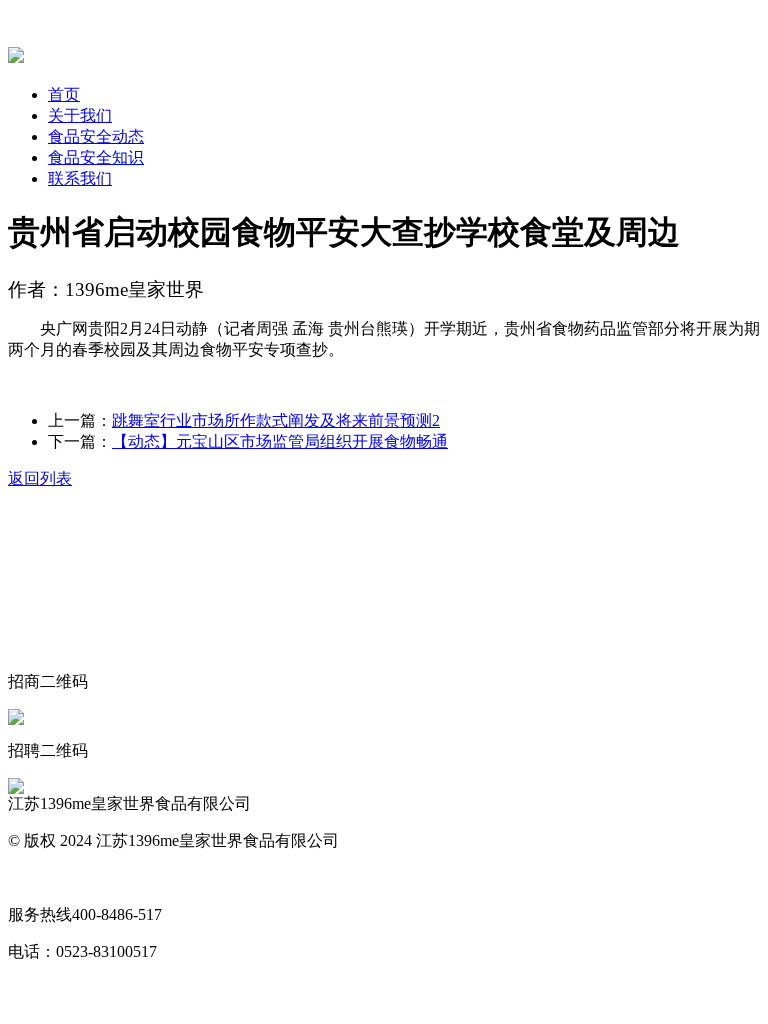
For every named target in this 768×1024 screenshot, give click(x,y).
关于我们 (80, 115)
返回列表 (40, 478)
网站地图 (40, 877)
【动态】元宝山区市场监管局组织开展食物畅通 (280, 441)
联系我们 (80, 178)
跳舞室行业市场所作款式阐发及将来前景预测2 (276, 420)
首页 (64, 94)
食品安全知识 (96, 157)
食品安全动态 (96, 136)
